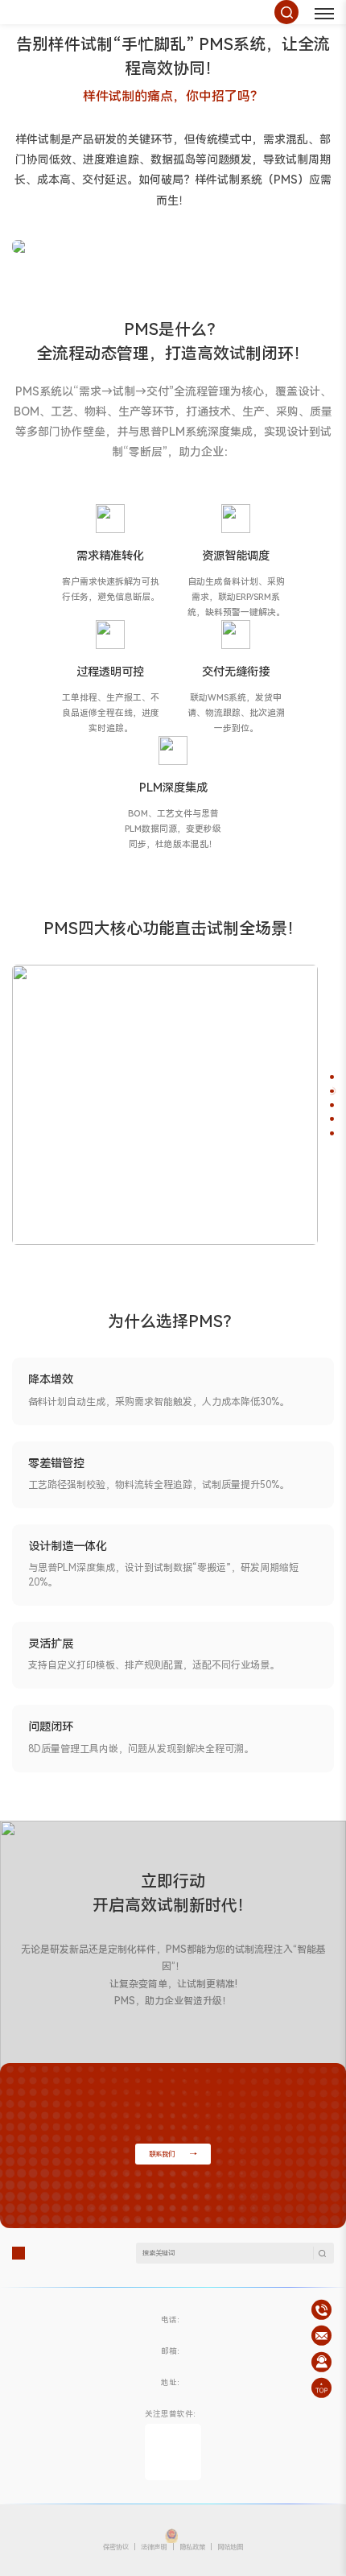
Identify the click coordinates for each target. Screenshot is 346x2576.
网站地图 (230, 2547)
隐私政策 (192, 2547)
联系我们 (162, 2154)
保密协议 (116, 2547)
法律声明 (154, 2547)
